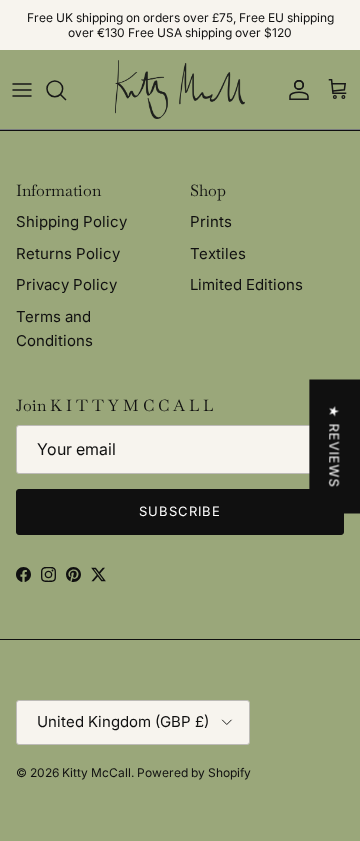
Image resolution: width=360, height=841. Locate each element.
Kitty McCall (96, 772)
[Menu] (22, 90)
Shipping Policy (71, 221)
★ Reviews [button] (334, 446)
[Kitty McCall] (180, 89)
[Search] (66, 90)
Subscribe (180, 511)
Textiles (218, 253)
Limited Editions (246, 284)
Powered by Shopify (194, 772)
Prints (211, 221)
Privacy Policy (66, 284)
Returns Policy (68, 253)
